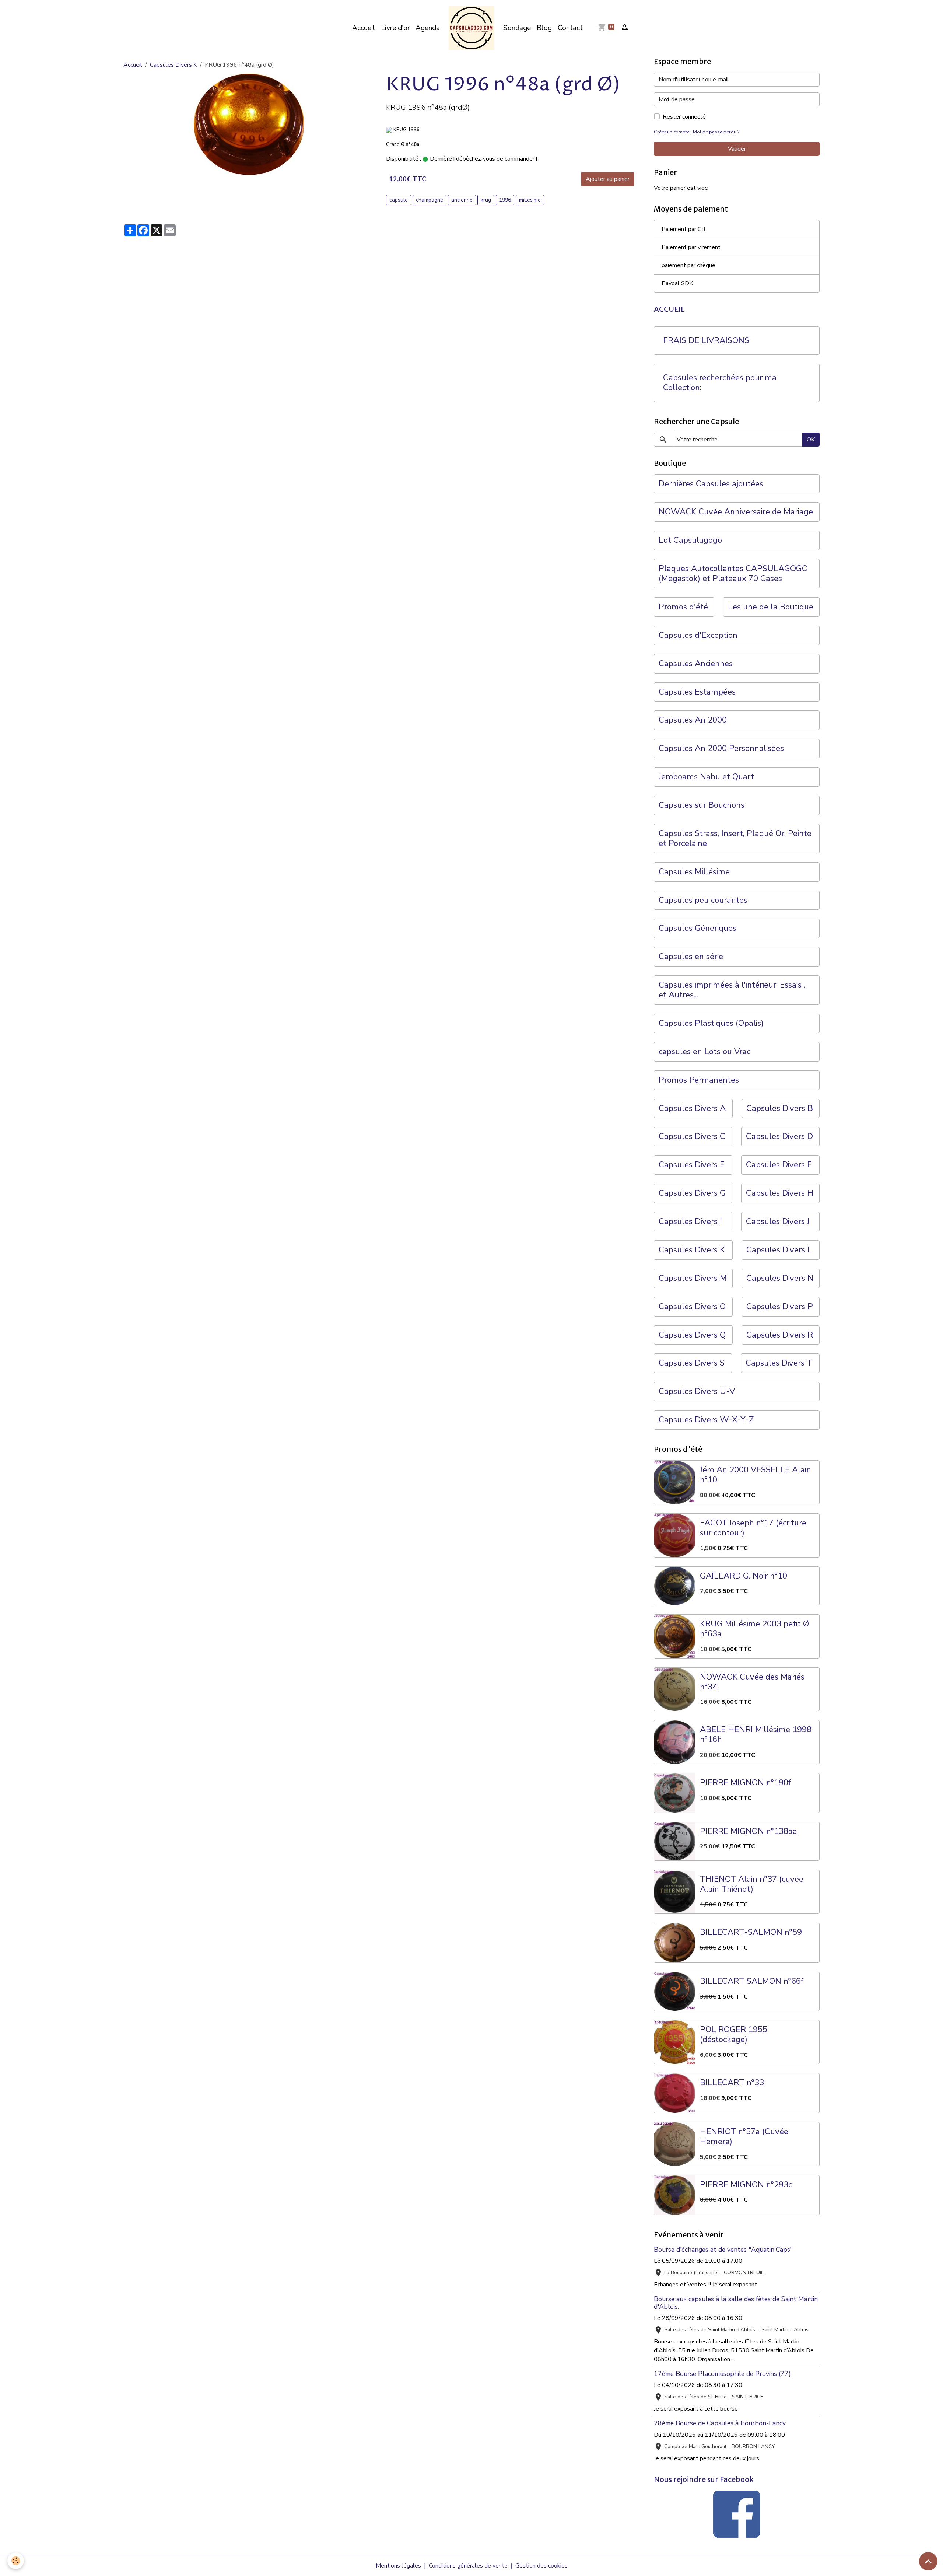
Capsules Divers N (780, 1278)
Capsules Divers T (779, 1363)
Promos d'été (683, 607)
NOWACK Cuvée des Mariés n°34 (752, 1682)
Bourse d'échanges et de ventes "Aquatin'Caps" (723, 2250)
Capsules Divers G (692, 1193)
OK (811, 440)
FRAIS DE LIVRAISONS (706, 341)
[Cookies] (16, 2561)
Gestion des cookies (541, 2566)
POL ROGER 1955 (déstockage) (734, 2035)
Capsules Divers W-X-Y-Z (706, 1420)
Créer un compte (672, 132)
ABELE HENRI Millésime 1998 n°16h (756, 1735)
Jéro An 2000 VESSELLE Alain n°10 (756, 1475)
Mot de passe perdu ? (716, 132)
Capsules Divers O (692, 1307)
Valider (737, 149)
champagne (430, 200)
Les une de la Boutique (771, 607)
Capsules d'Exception (698, 635)
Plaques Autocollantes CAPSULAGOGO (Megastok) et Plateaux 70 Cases (733, 574)
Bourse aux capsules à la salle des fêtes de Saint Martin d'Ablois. (736, 2303)
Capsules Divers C (692, 1137)
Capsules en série (691, 957)
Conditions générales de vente (468, 2566)
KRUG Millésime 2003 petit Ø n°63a (754, 1629)
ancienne (462, 200)
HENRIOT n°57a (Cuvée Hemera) (744, 2137)
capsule (399, 200)
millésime (530, 200)
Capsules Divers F (779, 1165)
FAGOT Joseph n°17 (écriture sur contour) (753, 1528)
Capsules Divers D (779, 1137)
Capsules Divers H (780, 1193)
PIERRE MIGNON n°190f (745, 1783)
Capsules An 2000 (693, 720)
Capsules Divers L (779, 1250)
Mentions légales (398, 2566)
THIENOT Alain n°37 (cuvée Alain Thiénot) (752, 1884)
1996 (505, 200)
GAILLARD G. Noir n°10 (744, 1576)
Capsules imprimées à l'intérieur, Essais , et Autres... (732, 990)
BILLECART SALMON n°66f (752, 1981)
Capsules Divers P (780, 1307)
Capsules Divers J (778, 1222)
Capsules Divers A (692, 1109)
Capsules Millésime (694, 872)
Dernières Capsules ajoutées (711, 484)
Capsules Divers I (690, 1222)
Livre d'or (395, 28)
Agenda (428, 28)
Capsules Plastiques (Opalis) (711, 1023)
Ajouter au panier (608, 179)
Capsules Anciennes (696, 664)
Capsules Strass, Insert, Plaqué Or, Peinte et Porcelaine (735, 839)
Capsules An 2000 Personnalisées (721, 749)
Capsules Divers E (692, 1165)
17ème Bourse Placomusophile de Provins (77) (722, 2374)
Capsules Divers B (780, 1109)
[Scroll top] (928, 2561)
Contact (570, 28)
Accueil (364, 28)
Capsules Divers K (173, 65)
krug (486, 200)
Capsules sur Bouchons (702, 805)
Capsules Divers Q (692, 1335)
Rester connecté (684, 117)
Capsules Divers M (693, 1278)
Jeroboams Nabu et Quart (706, 777)
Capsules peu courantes (703, 900)
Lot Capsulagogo (690, 540)
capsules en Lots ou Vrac (704, 1052)
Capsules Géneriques (697, 928)
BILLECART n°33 (732, 2083)
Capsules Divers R (780, 1335)
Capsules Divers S (692, 1363)
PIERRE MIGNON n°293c (746, 2185)
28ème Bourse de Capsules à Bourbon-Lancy (720, 2423)
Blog (544, 28)
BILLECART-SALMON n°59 (751, 1932)
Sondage (517, 28)
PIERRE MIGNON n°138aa (749, 1831)
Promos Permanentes (699, 1080)
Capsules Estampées (697, 692)
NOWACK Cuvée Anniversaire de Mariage (736, 512)
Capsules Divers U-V (697, 1392)
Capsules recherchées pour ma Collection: (720, 383)
